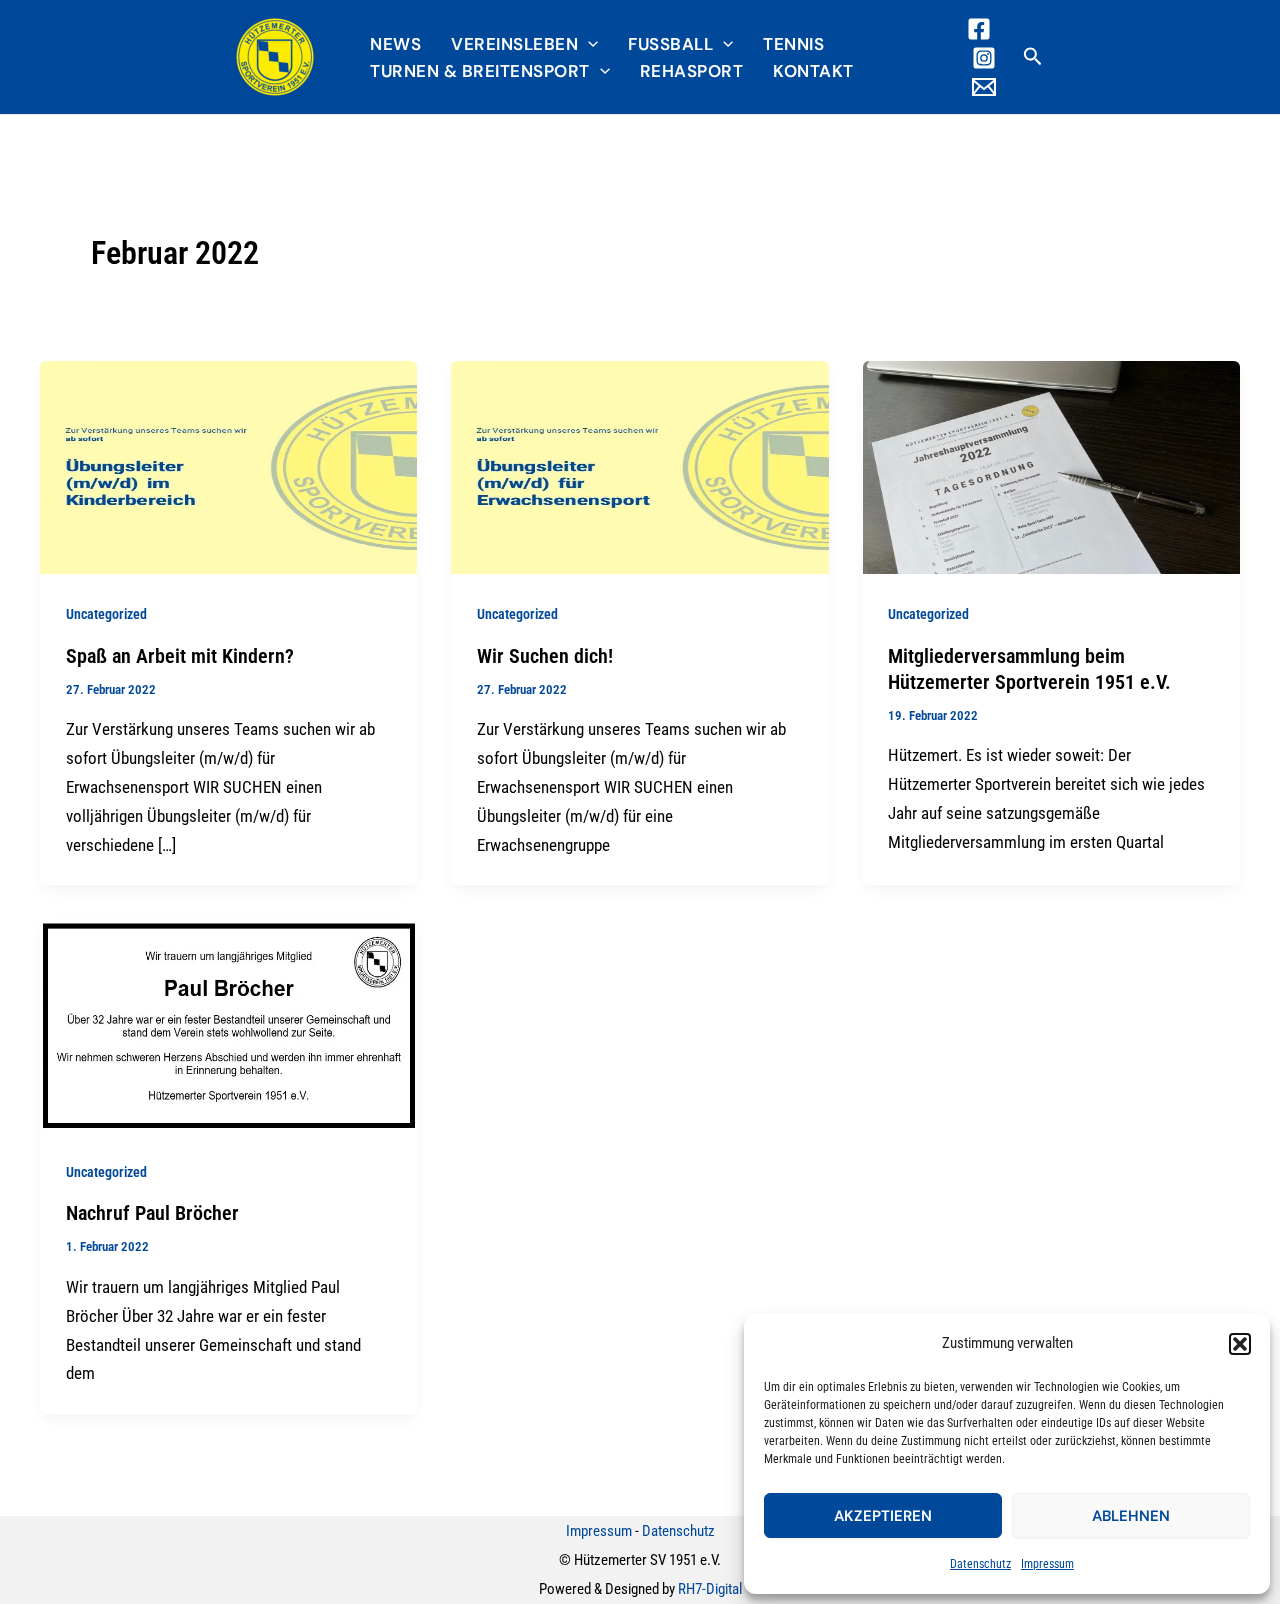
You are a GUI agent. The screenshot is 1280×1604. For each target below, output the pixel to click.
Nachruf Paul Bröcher (152, 1213)
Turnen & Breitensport (480, 71)
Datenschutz (980, 1564)
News (395, 44)
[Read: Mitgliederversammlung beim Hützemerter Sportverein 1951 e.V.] (1051, 466)
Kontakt (813, 71)
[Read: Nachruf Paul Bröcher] (228, 1024)
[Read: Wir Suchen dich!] (639, 466)
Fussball (670, 44)
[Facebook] (979, 29)
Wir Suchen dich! (545, 656)
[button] (1240, 1344)
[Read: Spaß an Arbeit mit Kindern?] (228, 466)
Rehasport (692, 71)
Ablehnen (1131, 1516)
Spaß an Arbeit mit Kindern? (180, 656)
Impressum (1047, 1564)
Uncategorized (106, 614)
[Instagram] (984, 58)
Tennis (793, 44)
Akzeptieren (883, 1516)
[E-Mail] (984, 87)
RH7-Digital (710, 1589)
